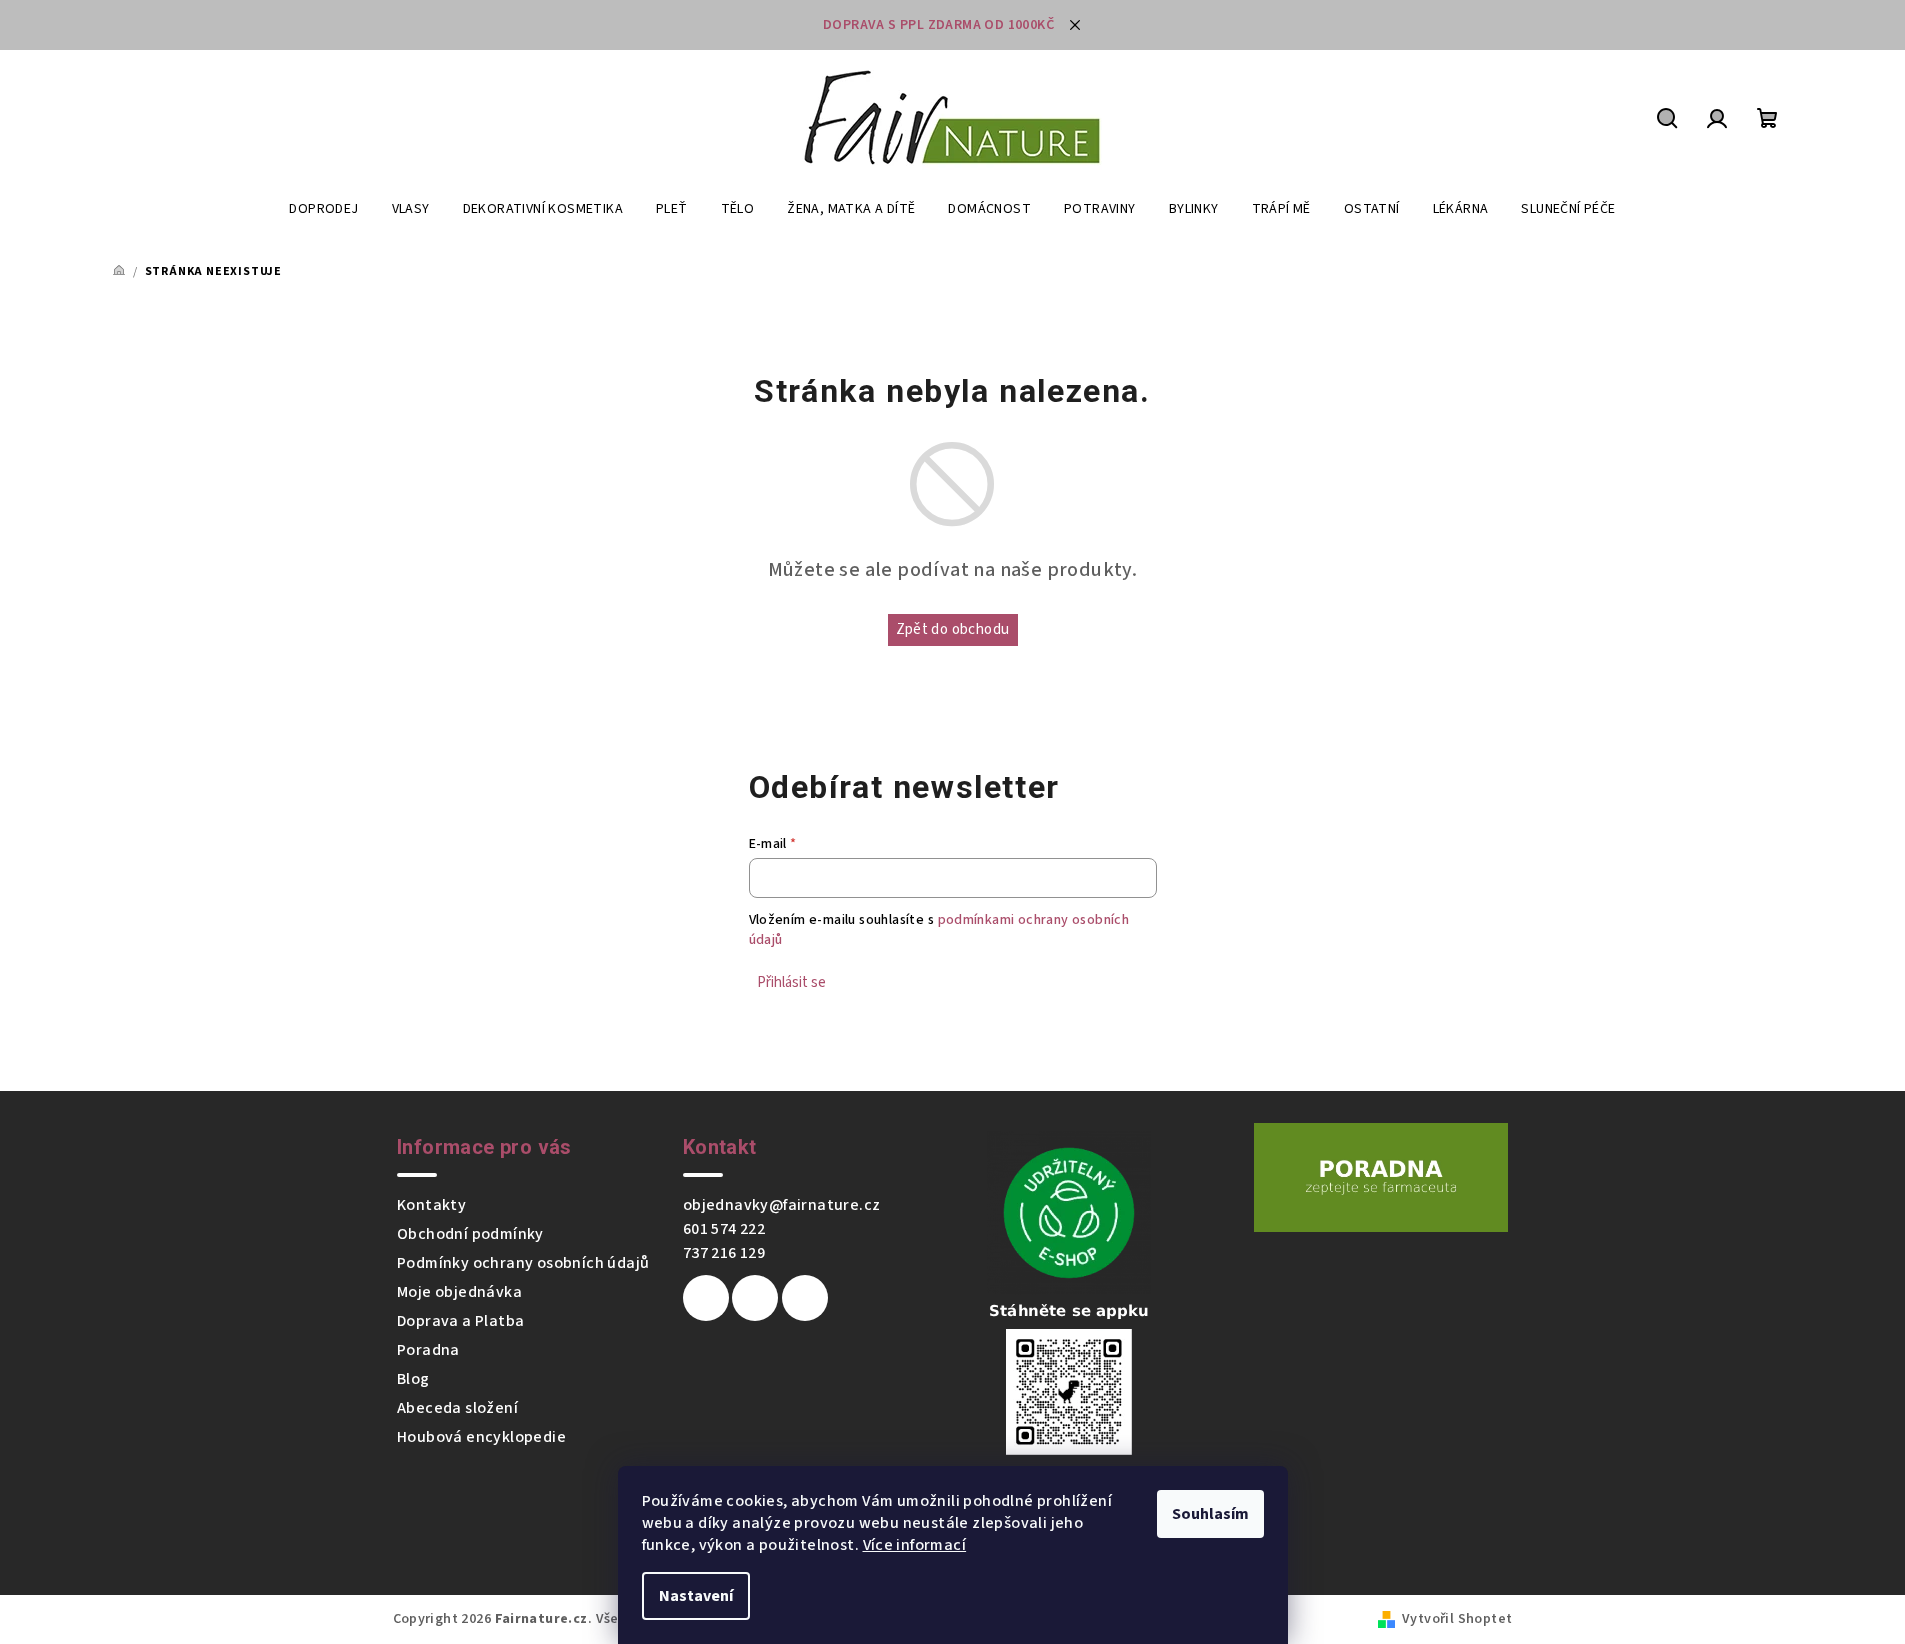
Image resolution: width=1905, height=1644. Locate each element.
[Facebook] (706, 1298)
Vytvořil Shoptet (1457, 1619)
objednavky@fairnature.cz (782, 1205)
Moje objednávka (459, 1292)
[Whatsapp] (805, 1298)
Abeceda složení (457, 1408)
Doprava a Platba (460, 1321)
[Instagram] (755, 1298)
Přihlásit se (791, 982)
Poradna (428, 1350)
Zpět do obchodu (953, 629)
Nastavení (696, 1596)
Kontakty (431, 1205)
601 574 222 (724, 1229)
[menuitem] (323, 209)
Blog (413, 1379)
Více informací (915, 1545)
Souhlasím (1210, 1514)
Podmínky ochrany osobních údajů (523, 1263)
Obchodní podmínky (470, 1234)
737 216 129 (724, 1253)
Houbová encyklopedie (481, 1437)
